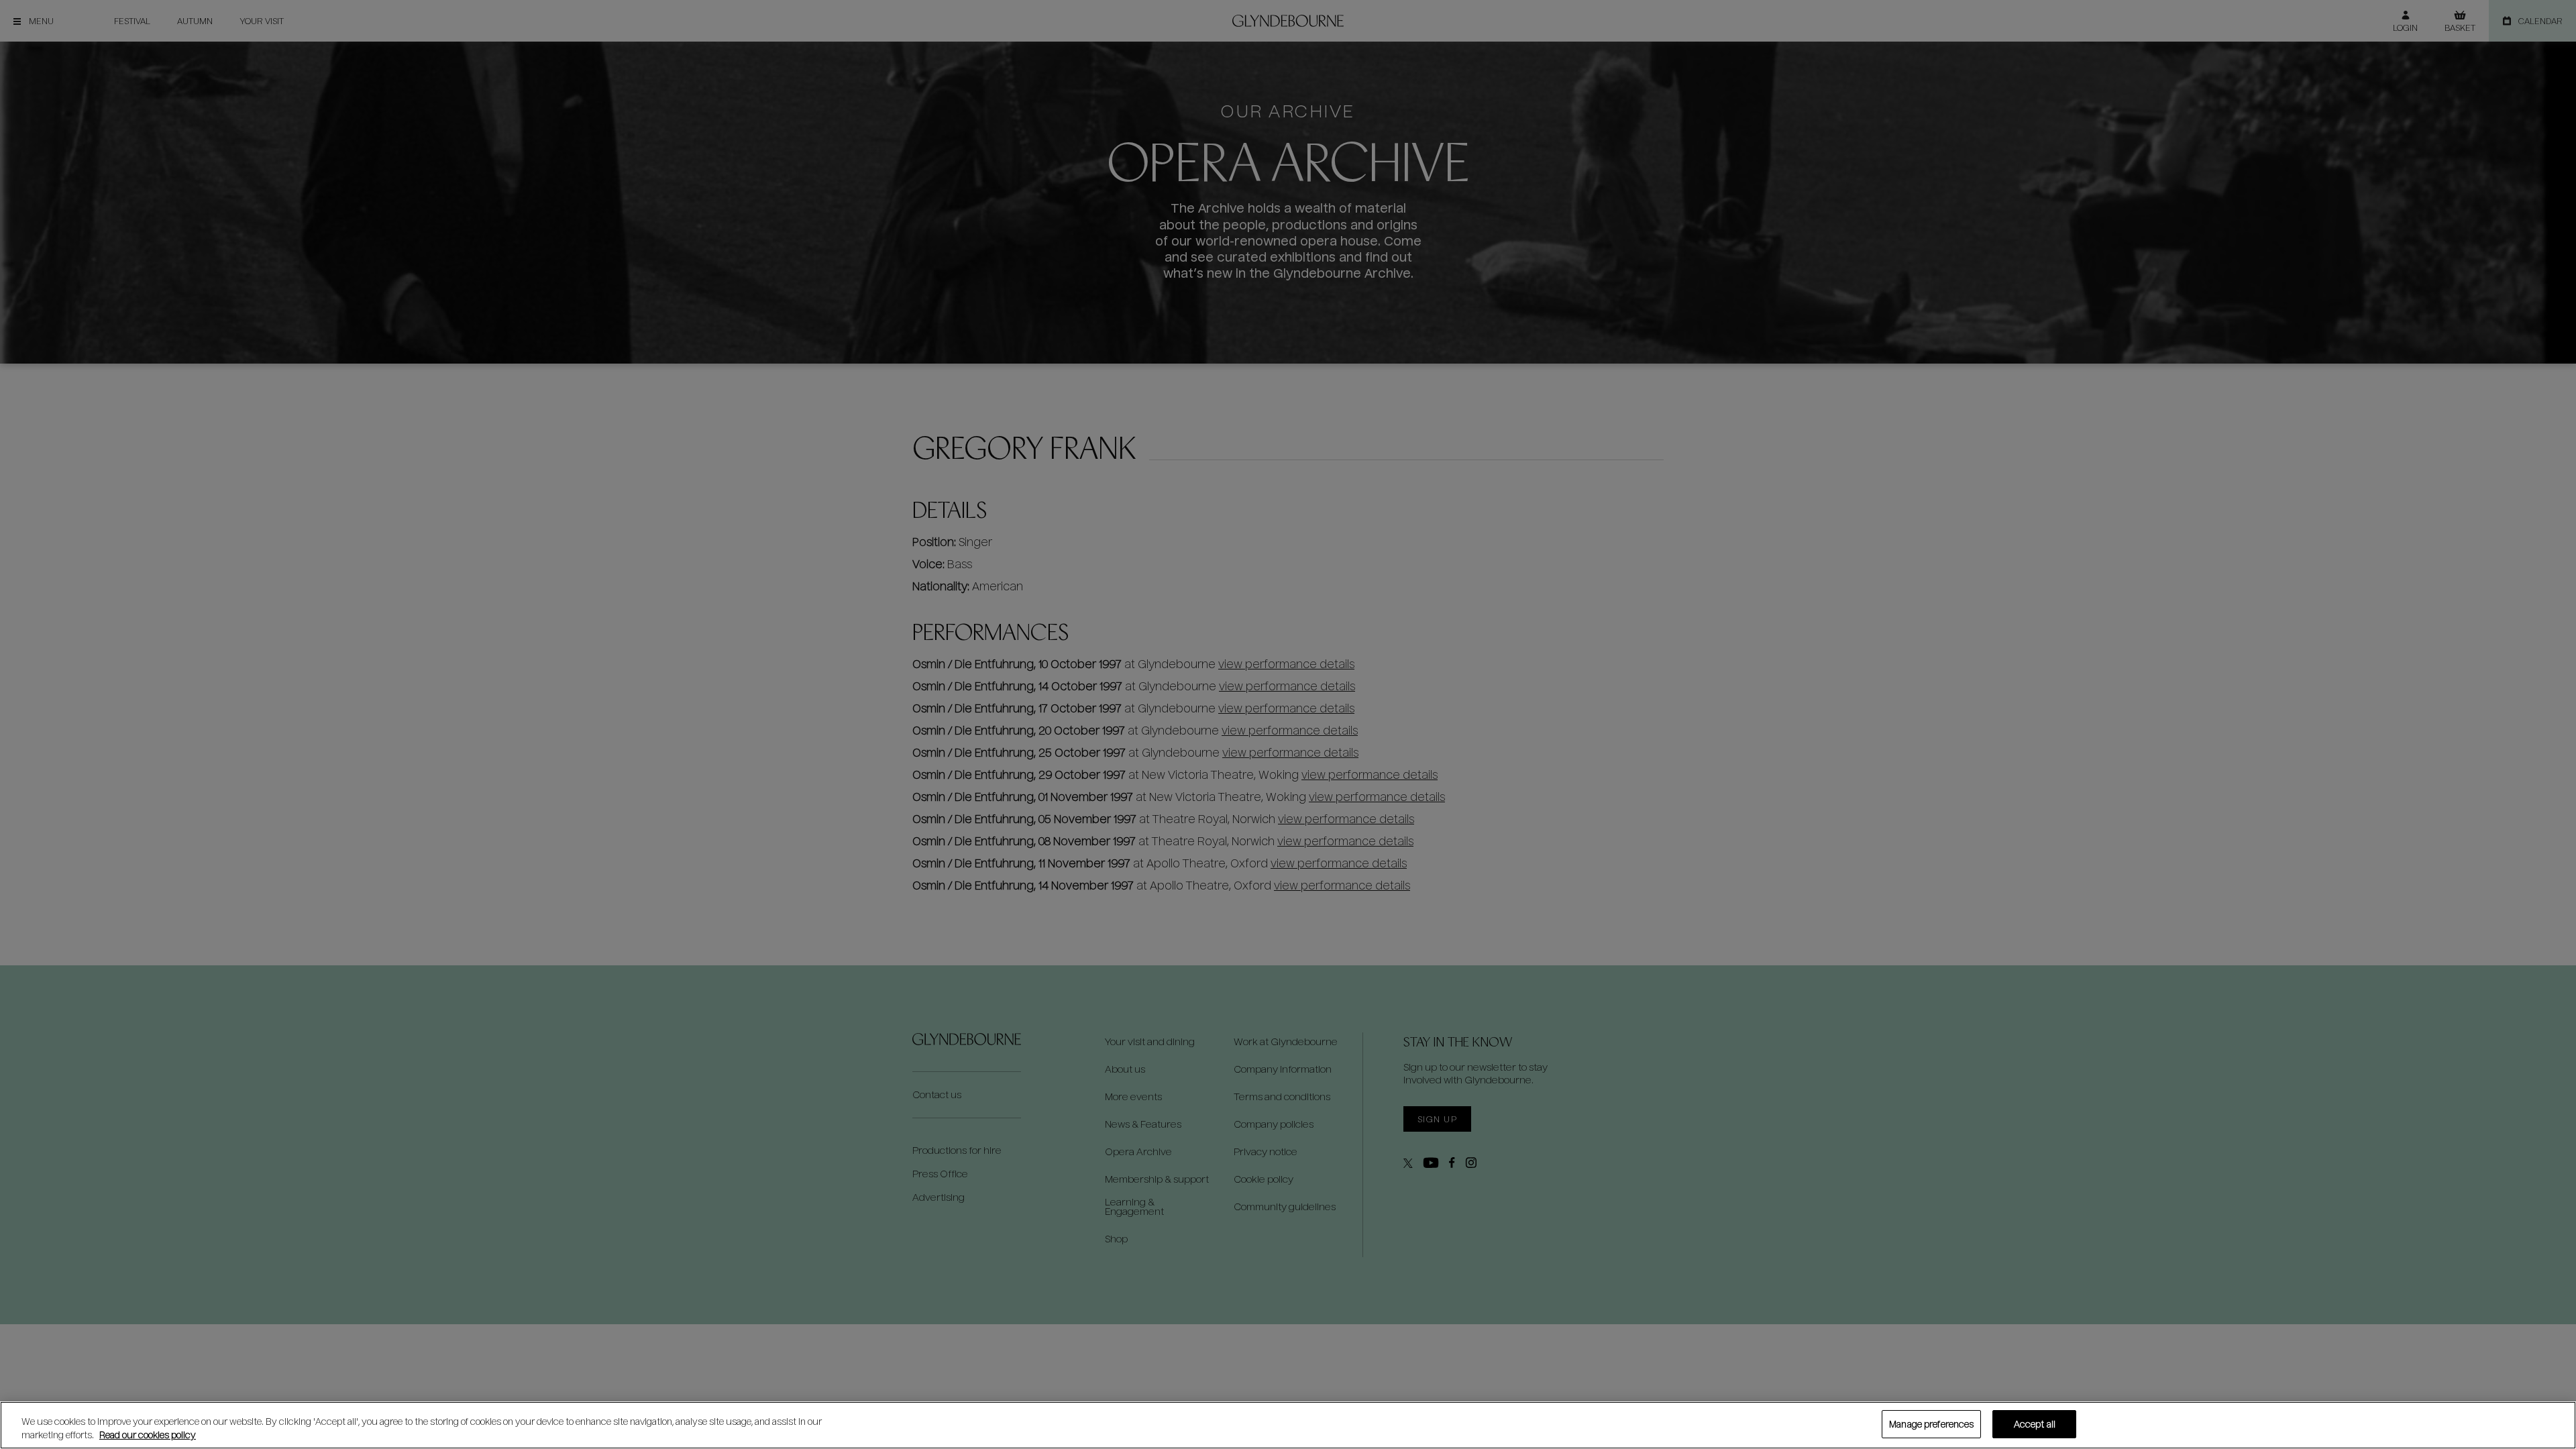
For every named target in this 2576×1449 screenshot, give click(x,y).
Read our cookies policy (148, 1435)
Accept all (2035, 1424)
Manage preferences (1931, 1424)
